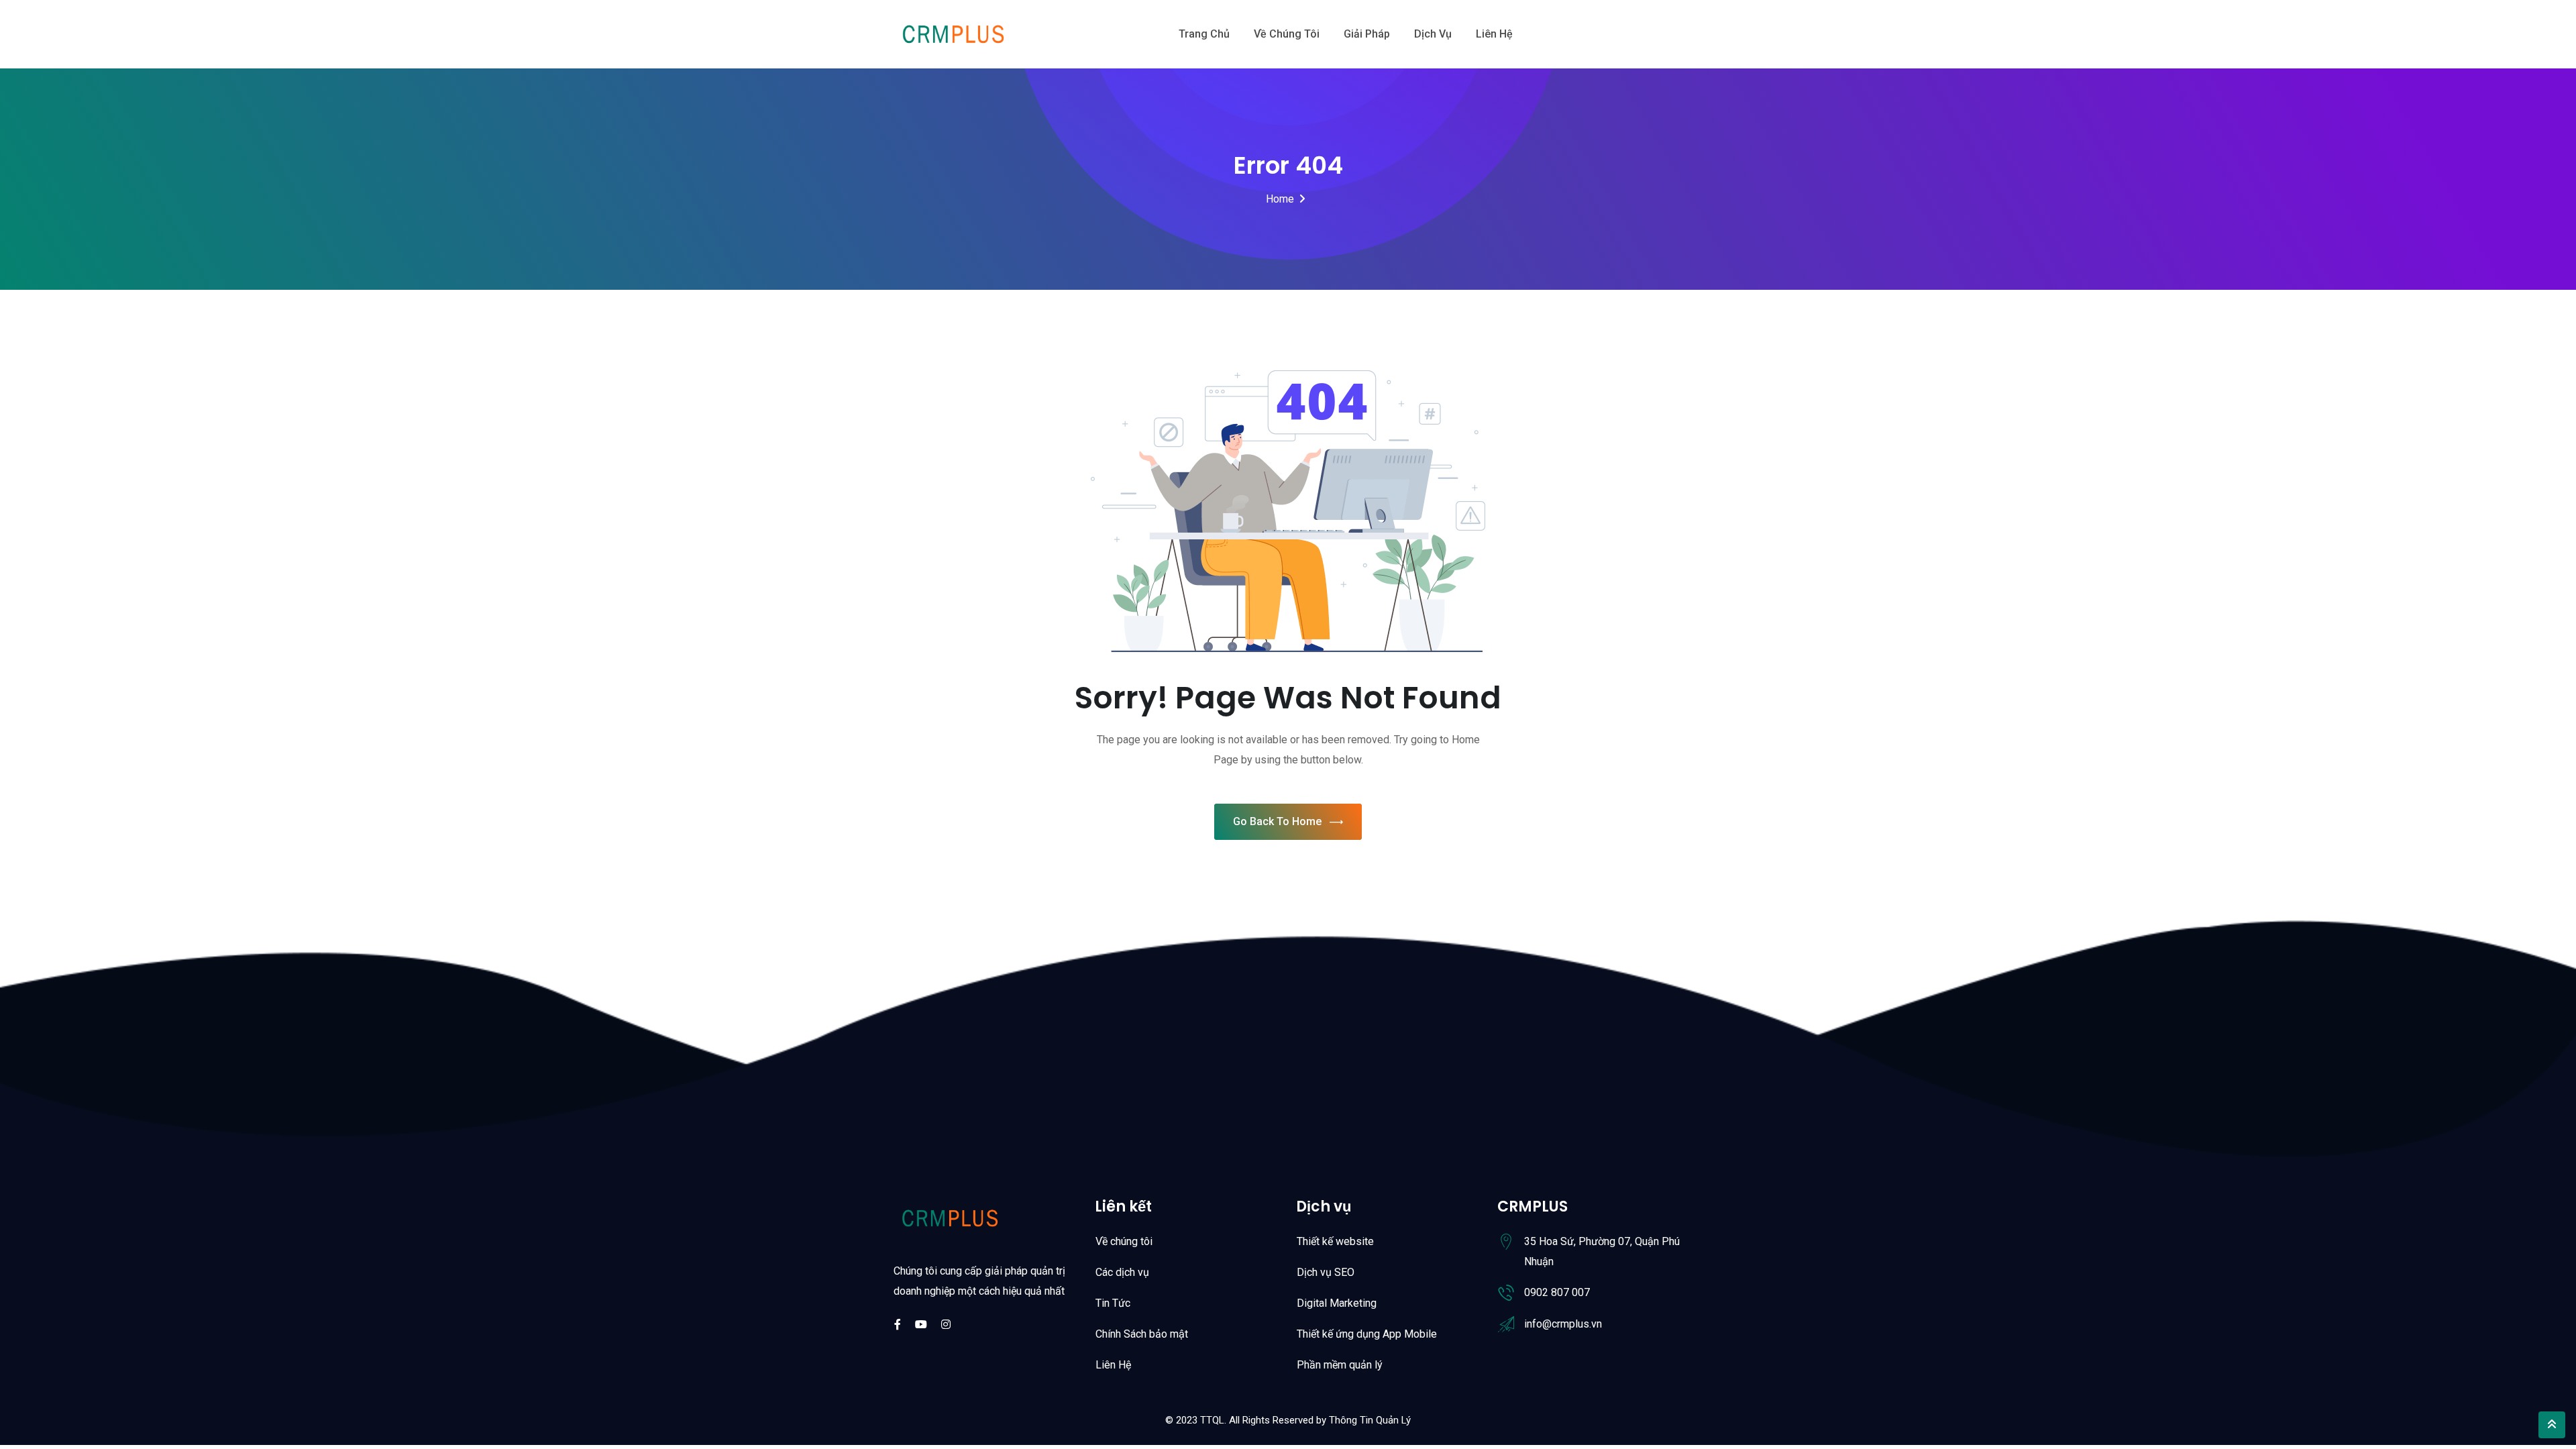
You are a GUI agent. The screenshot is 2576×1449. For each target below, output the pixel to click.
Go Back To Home (1277, 821)
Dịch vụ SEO (1326, 1272)
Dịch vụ (1433, 34)
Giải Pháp (1367, 34)
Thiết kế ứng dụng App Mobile (1367, 1334)
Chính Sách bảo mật (1142, 1334)
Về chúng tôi (1287, 34)
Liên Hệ (1113, 1365)
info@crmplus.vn (1563, 1324)
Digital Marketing (1337, 1303)
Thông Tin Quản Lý (1370, 1420)
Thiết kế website (1335, 1241)
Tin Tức (1113, 1303)
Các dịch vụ (1122, 1272)
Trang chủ (1204, 34)
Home (1280, 199)
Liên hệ (1494, 34)
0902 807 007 (1557, 1292)
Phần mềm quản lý (1340, 1365)
